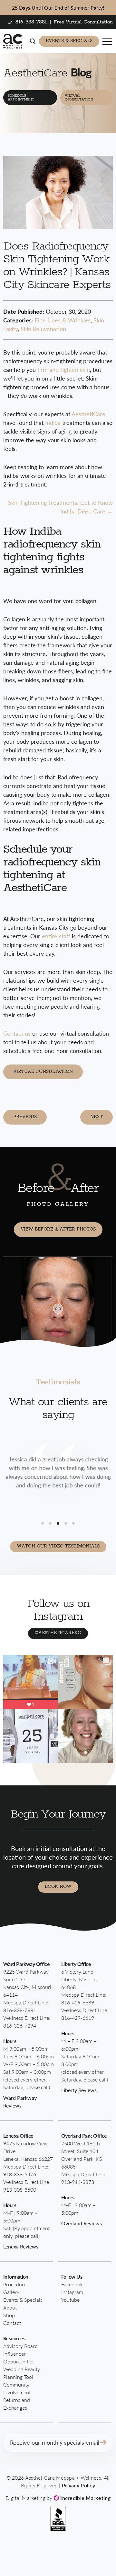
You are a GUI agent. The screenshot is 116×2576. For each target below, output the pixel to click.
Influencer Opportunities (19, 2357)
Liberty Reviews (79, 2090)
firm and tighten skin (63, 369)
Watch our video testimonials (58, 1546)
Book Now (58, 1887)
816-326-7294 (20, 2025)
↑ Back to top (89, 2558)
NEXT (97, 1117)
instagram (72, 2292)
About (10, 2307)
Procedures (16, 2284)
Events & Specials (69, 41)
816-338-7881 (20, 2010)
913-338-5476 (20, 2174)
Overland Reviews (82, 2223)
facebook (72, 2284)
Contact (12, 2323)
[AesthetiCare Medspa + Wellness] (13, 41)
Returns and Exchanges (17, 2404)
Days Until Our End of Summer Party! (58, 8)
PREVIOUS (25, 1117)
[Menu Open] (108, 41)
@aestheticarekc (58, 1633)
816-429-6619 (78, 2018)
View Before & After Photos (58, 1229)
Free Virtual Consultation (83, 22)
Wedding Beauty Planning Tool (22, 2373)
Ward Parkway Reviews (20, 2102)
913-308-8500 (20, 2190)
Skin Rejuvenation (43, 329)
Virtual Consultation (79, 98)
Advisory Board (20, 2346)
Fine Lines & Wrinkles (63, 320)
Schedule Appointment (21, 98)
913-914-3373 (78, 2182)
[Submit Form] (103, 2443)
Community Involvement (17, 2388)
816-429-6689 (78, 2002)
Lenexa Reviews (21, 2246)
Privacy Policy (78, 2485)
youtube (70, 2300)
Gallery (11, 2292)
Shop (9, 2315)
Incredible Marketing (85, 2498)
